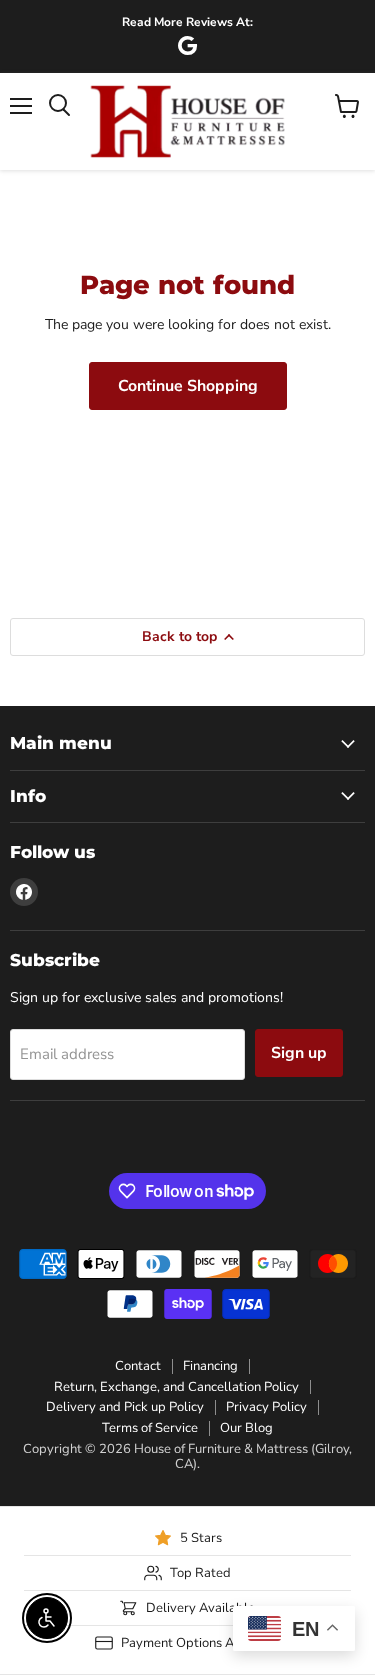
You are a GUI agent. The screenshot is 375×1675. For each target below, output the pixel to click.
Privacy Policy (266, 1407)
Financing (210, 1366)
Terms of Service (150, 1428)
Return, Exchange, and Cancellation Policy (176, 1387)
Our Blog (246, 1428)
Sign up (299, 1053)
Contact (138, 1366)
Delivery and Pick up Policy (125, 1407)
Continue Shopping (188, 386)
